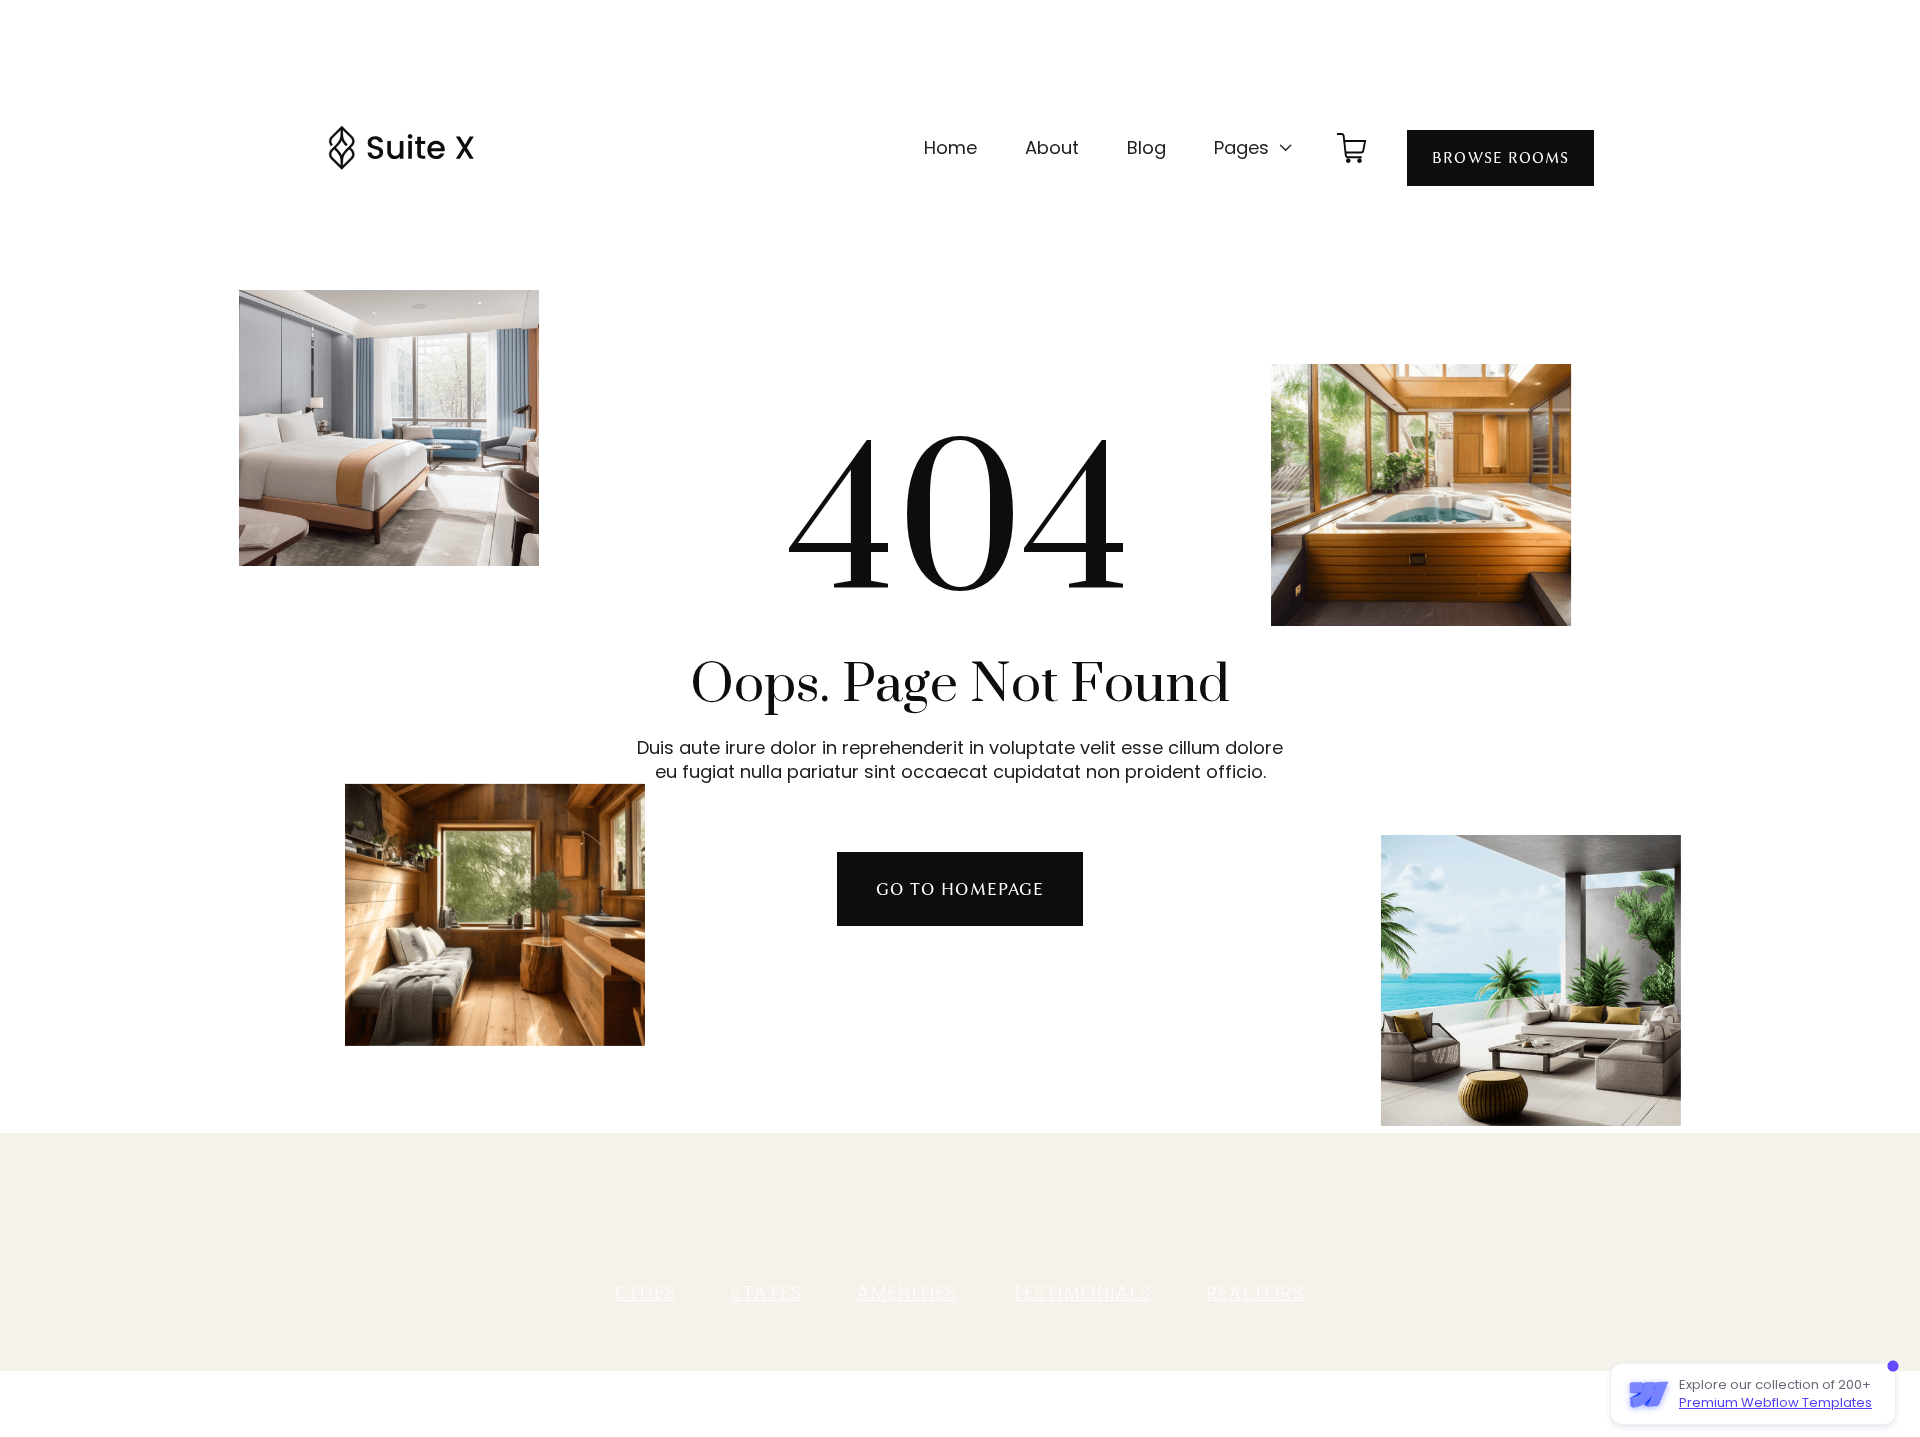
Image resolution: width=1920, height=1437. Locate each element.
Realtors (1255, 1292)
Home (950, 147)
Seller (832, 1200)
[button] (1254, 148)
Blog (1146, 147)
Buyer (763, 1200)
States (767, 1292)
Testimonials (1082, 1292)
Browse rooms (1500, 158)
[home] (401, 148)
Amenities (907, 1292)
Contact (1144, 1200)
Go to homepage (960, 889)
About (1052, 147)
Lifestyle (989, 1200)
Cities (646, 1292)
